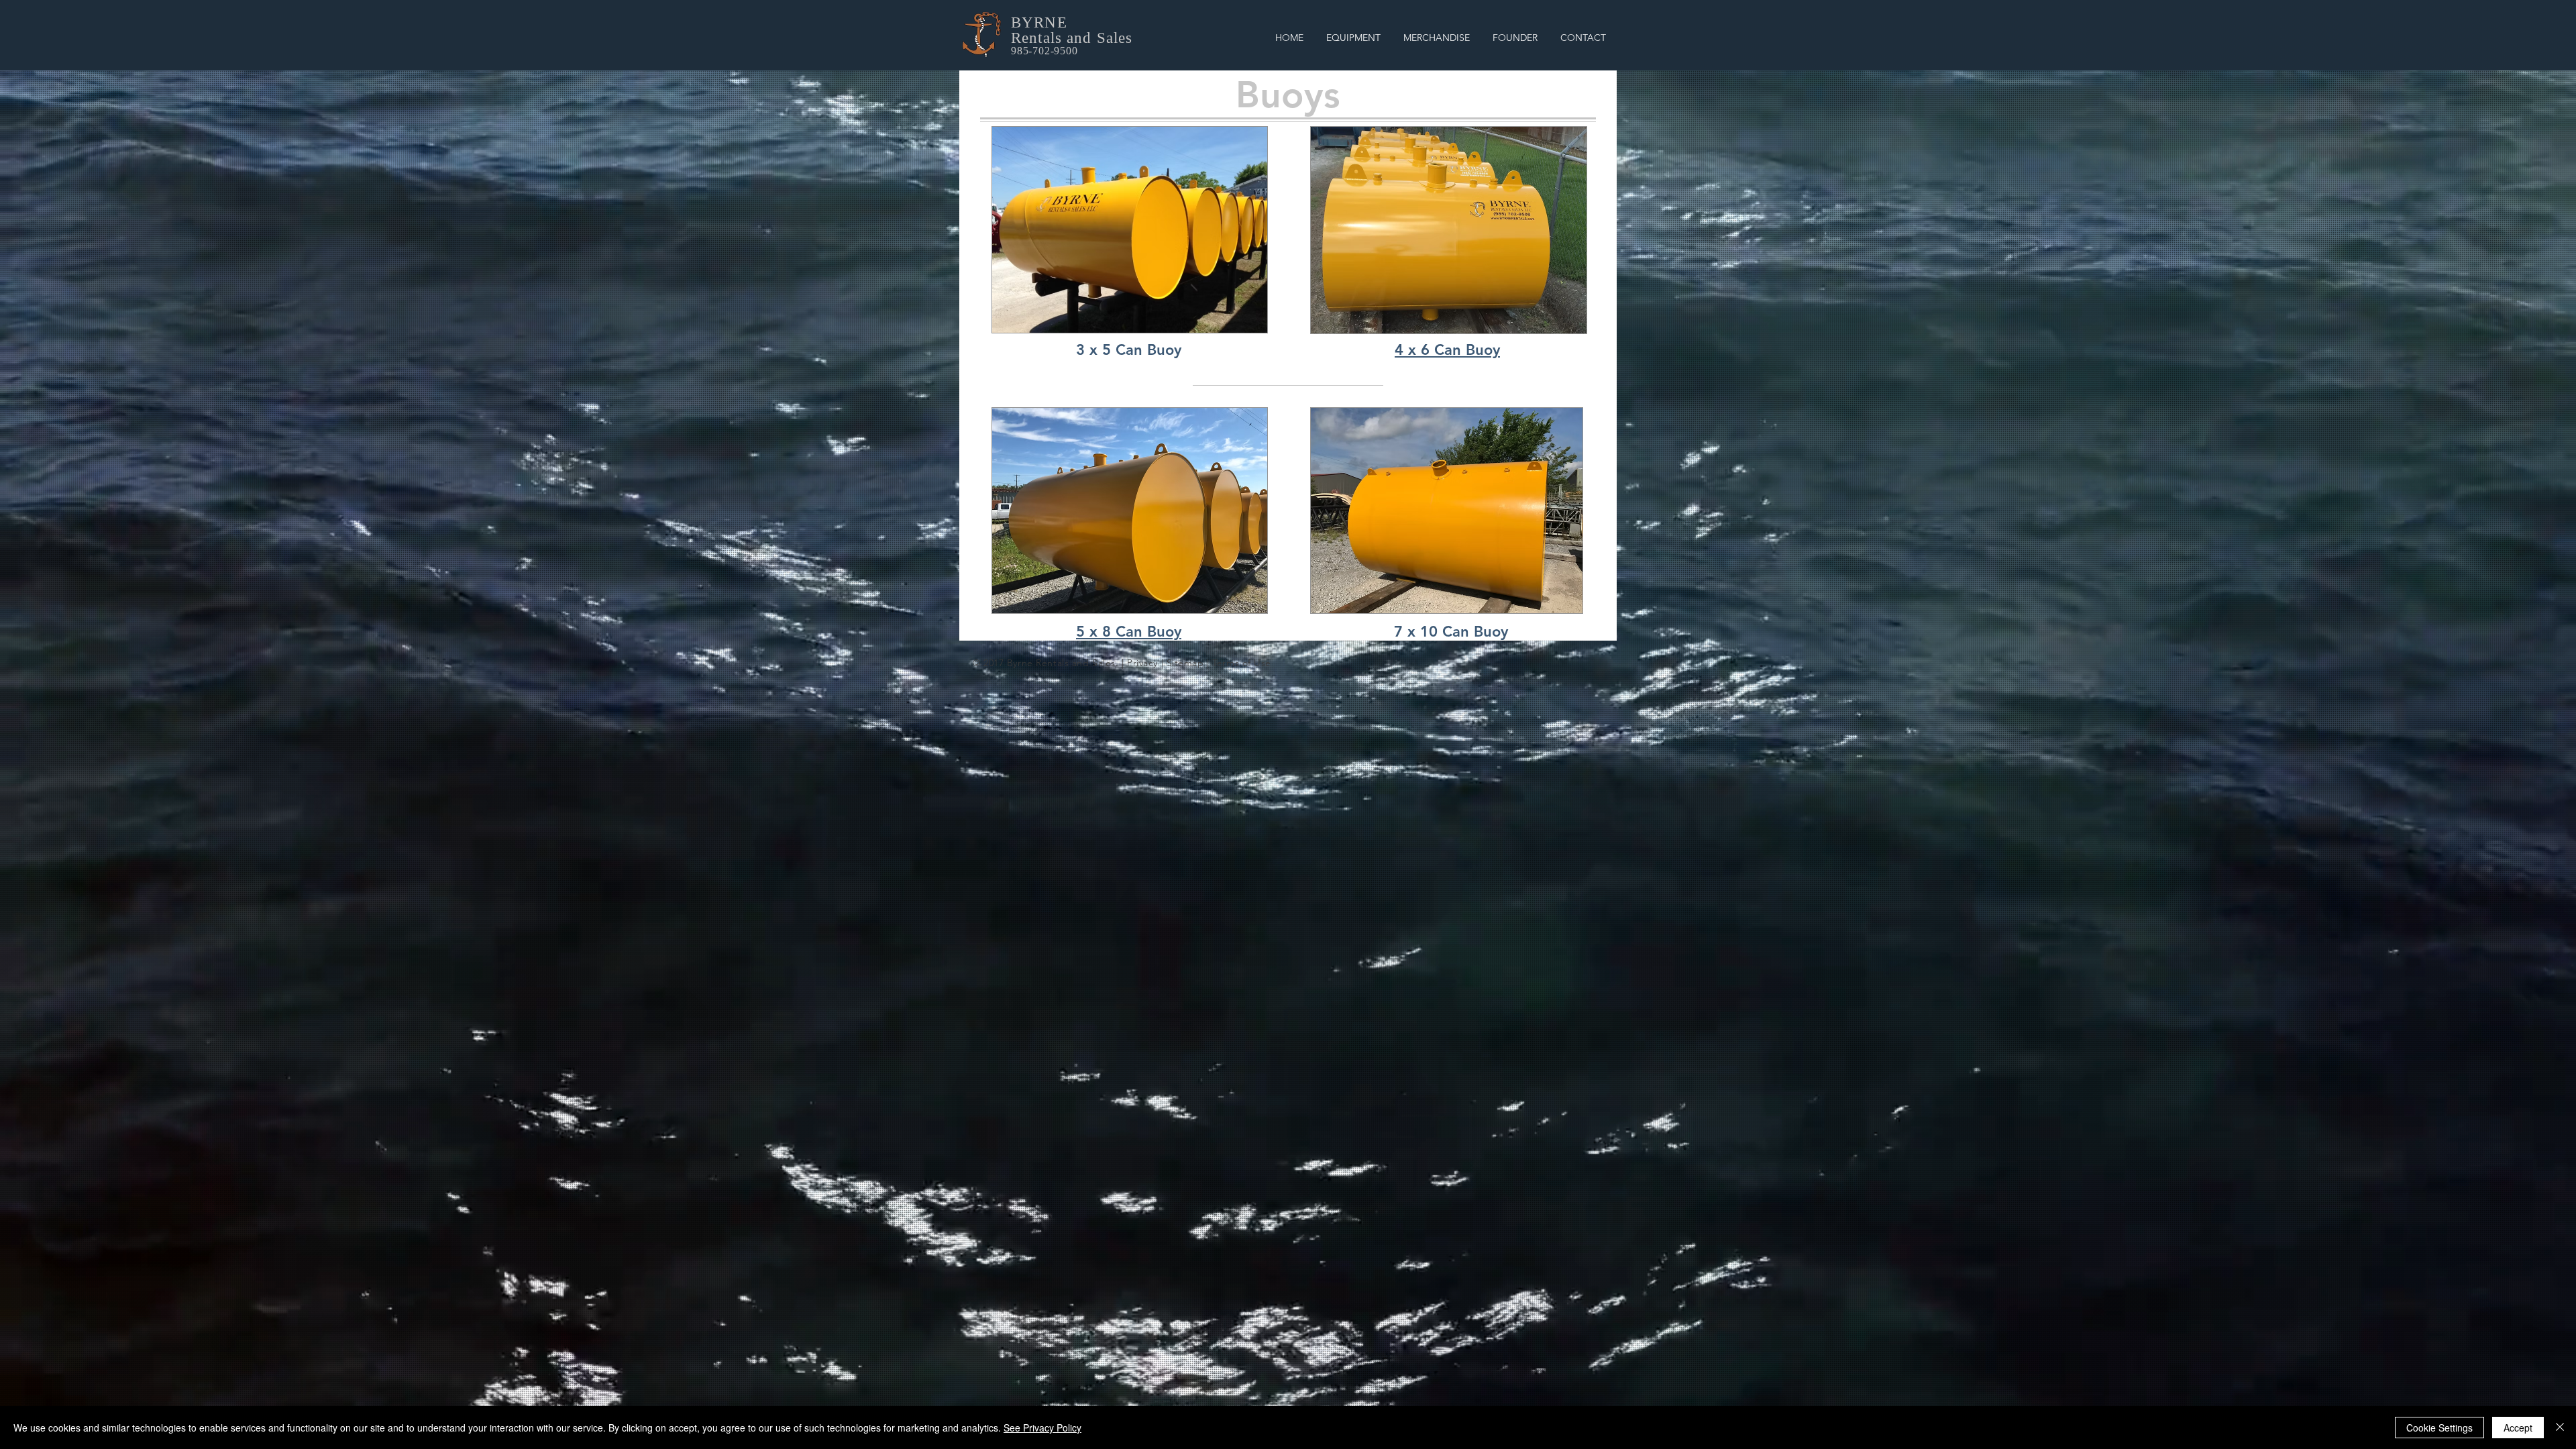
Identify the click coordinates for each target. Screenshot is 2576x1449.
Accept (2518, 1428)
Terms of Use (1242, 663)
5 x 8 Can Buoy (1129, 632)
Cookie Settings (2439, 1428)
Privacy (1142, 663)
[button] (1353, 38)
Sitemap (1185, 663)
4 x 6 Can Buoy (1447, 350)
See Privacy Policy (1042, 1428)
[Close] (2560, 1428)
